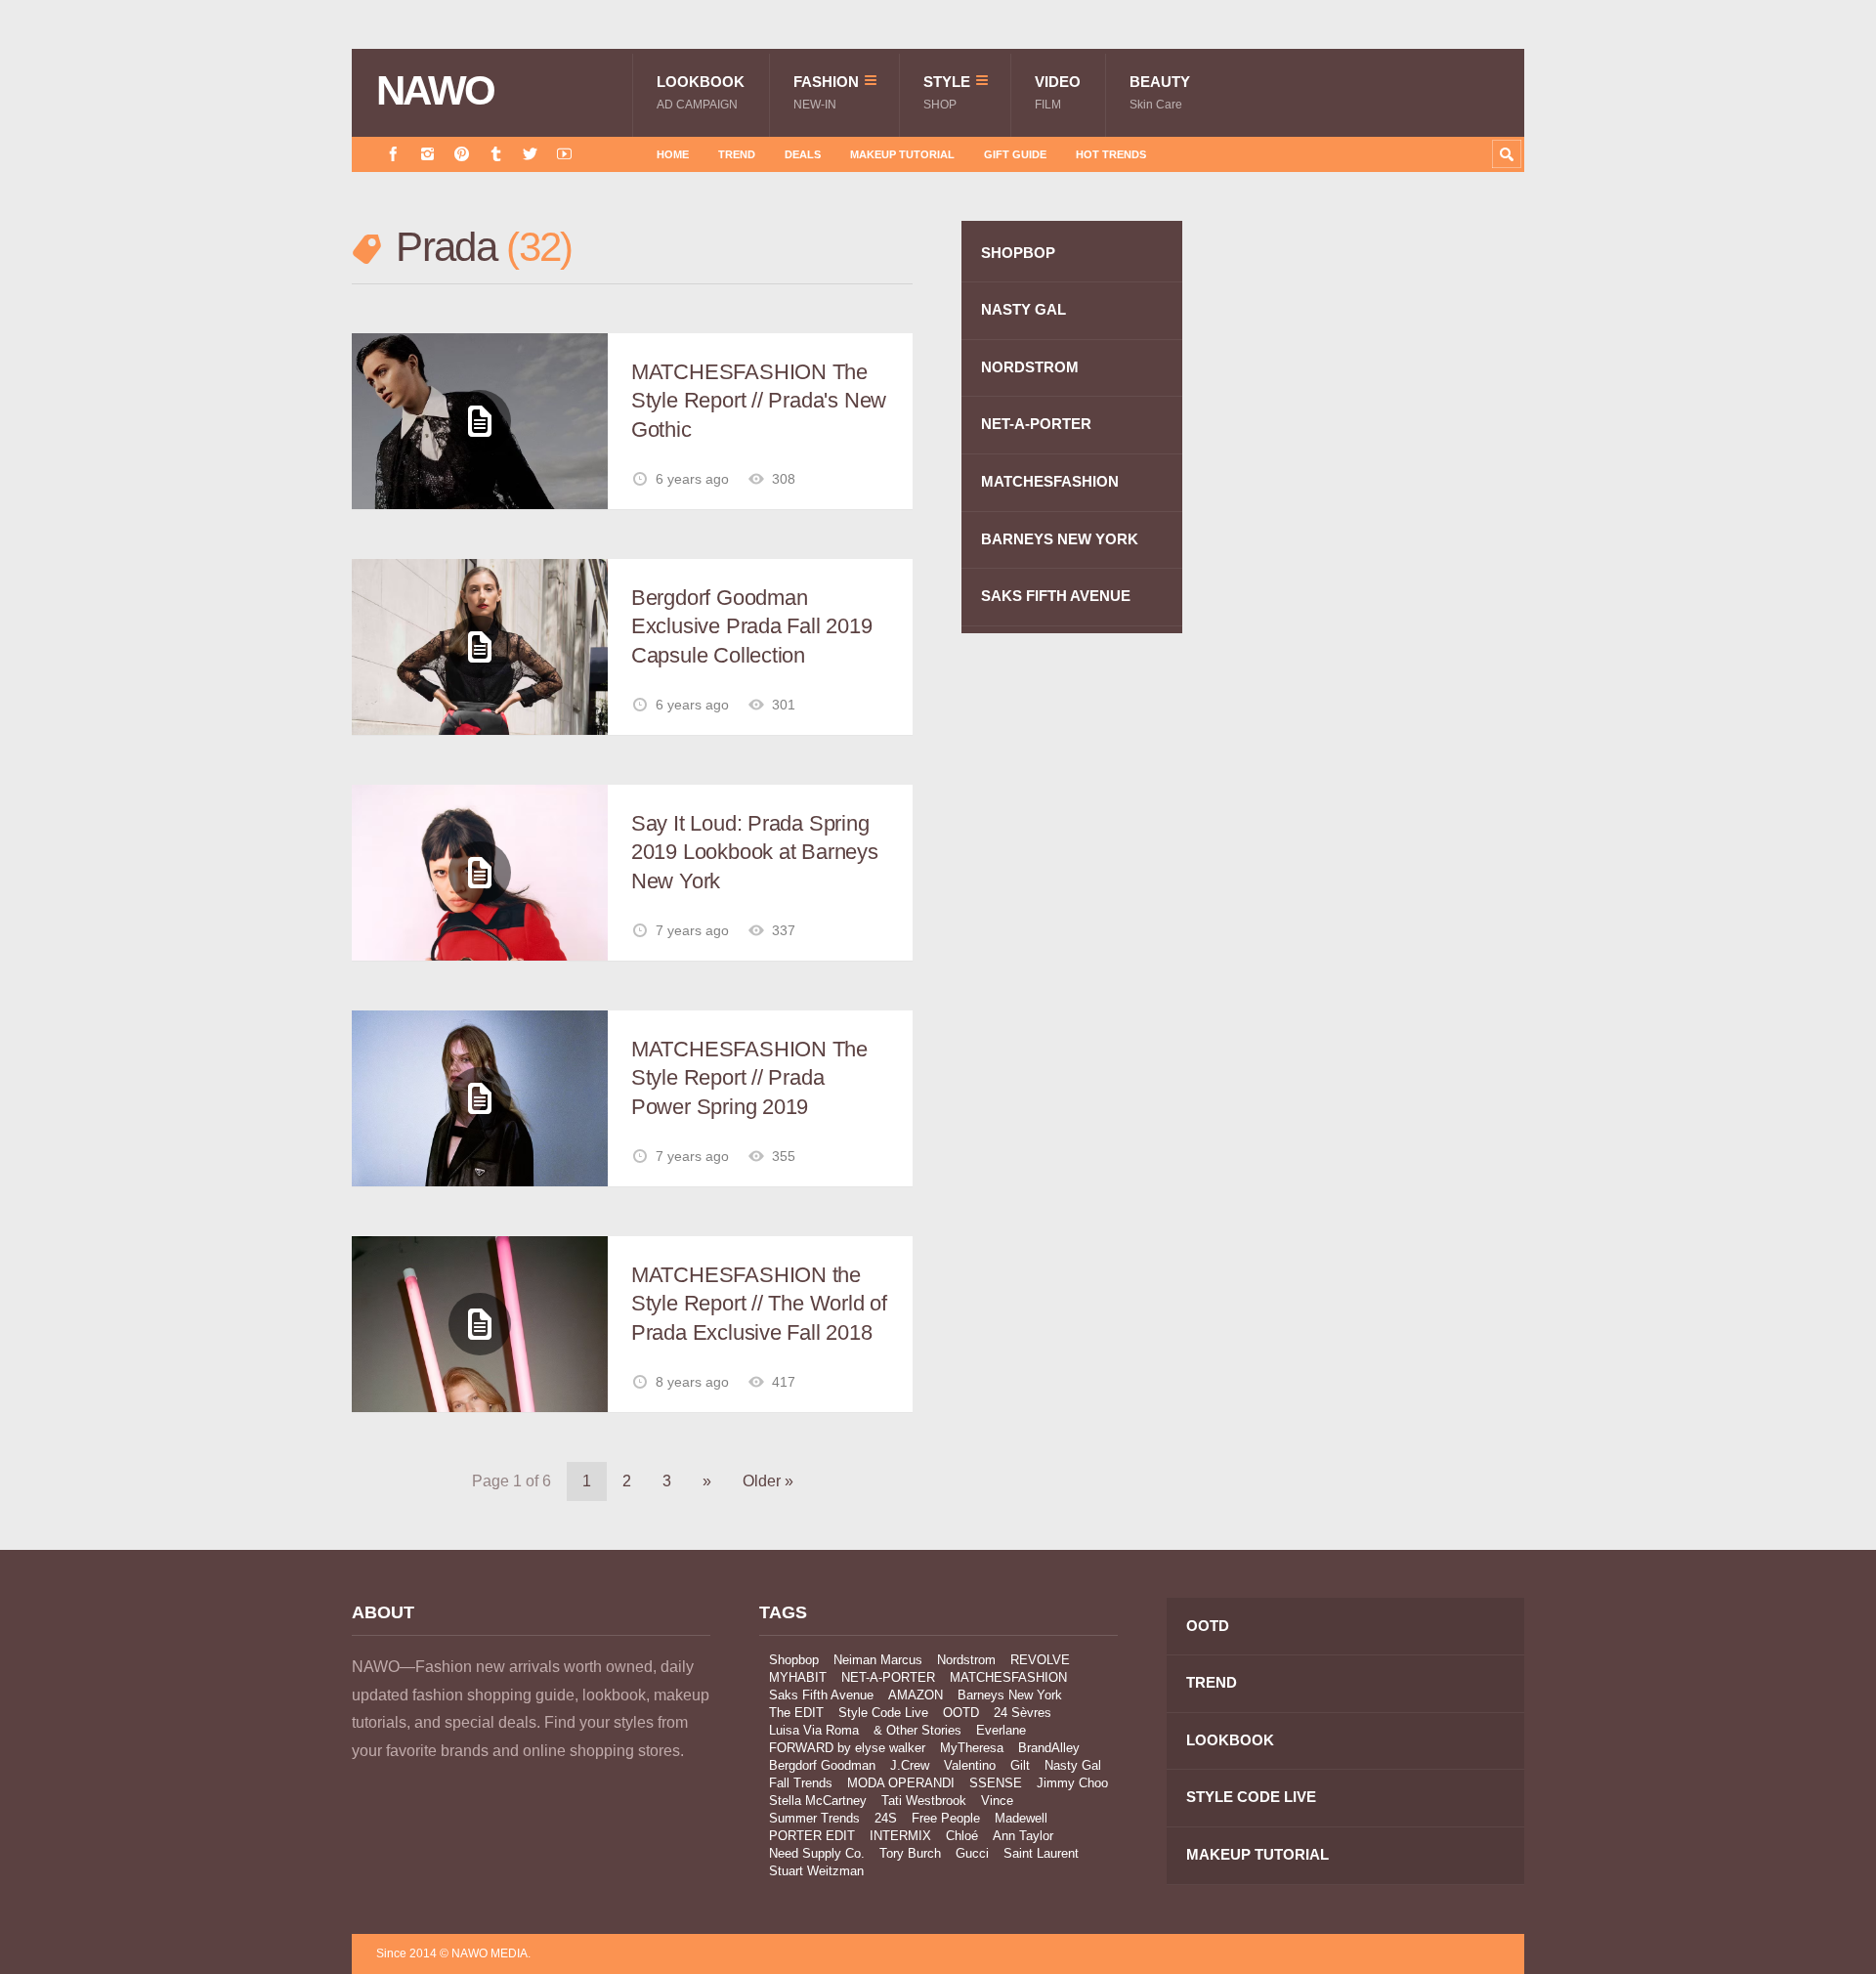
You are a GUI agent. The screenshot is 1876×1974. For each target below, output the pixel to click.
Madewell (1021, 1818)
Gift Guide (1015, 154)
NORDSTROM (1030, 367)
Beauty (1160, 92)
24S (886, 1818)
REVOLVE (1040, 1660)
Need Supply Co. (817, 1853)
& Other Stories (917, 1730)
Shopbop (794, 1660)
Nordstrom (966, 1660)
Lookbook (701, 92)
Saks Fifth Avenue (821, 1695)
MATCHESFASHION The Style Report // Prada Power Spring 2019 (749, 1078)
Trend (737, 154)
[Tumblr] (496, 154)
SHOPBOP (1018, 253)
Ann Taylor (1023, 1836)
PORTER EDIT (812, 1836)
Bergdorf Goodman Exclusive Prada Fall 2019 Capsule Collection (752, 626)
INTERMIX (900, 1836)
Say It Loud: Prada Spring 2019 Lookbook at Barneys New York (755, 852)
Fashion (826, 92)
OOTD (961, 1713)
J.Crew (910, 1765)
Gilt (1020, 1765)
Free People (946, 1818)
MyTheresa (972, 1748)
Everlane (1001, 1730)
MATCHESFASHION (1050, 481)
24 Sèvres (1023, 1713)
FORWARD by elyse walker (847, 1748)
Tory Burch (910, 1853)
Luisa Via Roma (814, 1730)
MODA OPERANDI (901, 1783)
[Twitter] (530, 154)
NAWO (435, 91)
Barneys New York (1010, 1695)
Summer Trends (814, 1818)
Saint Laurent (1041, 1853)
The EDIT (796, 1713)
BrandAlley (1049, 1748)
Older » (768, 1481)
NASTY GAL (1023, 309)
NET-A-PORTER (1036, 424)
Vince (997, 1801)
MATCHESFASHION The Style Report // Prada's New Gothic (759, 401)
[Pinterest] (462, 154)
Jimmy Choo (1072, 1783)
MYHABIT (798, 1677)
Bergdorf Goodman (822, 1765)
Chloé (962, 1836)
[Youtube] (564, 154)
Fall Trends (801, 1783)
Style (947, 92)
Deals (803, 154)
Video (1058, 92)
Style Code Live (883, 1713)
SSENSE (996, 1783)
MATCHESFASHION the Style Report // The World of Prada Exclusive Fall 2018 (759, 1304)
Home (673, 154)
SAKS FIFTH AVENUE (1056, 596)
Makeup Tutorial (902, 154)
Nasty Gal (1073, 1765)
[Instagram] (427, 154)
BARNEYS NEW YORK (1060, 539)
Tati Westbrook (924, 1801)
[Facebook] (393, 154)
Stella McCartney (818, 1801)
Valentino (970, 1765)
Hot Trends (1111, 154)
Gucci (972, 1853)
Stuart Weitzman (816, 1871)
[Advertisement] (1378, 570)
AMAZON (916, 1695)
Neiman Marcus (878, 1660)
